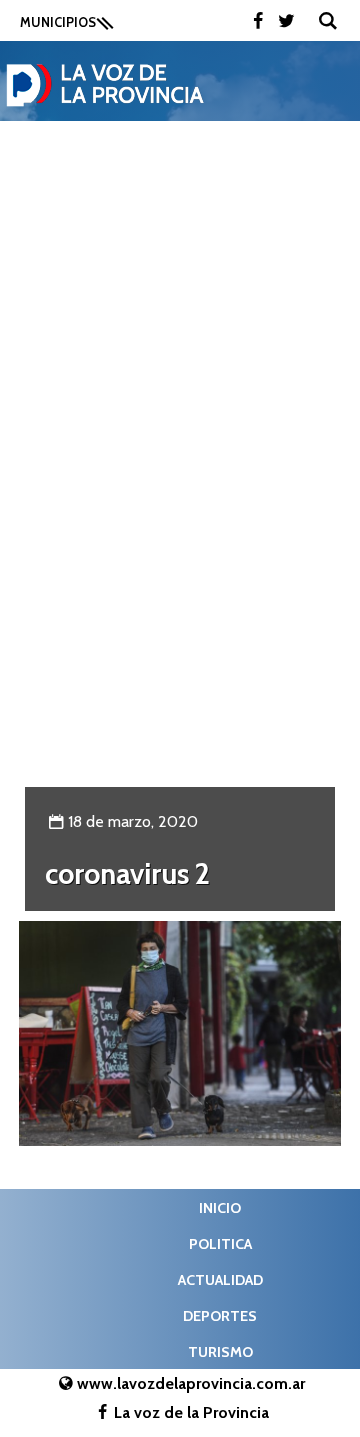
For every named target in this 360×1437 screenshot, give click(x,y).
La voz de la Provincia (191, 1412)
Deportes (220, 1316)
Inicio (220, 1208)
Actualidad (220, 1280)
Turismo (220, 1352)
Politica (220, 1244)
